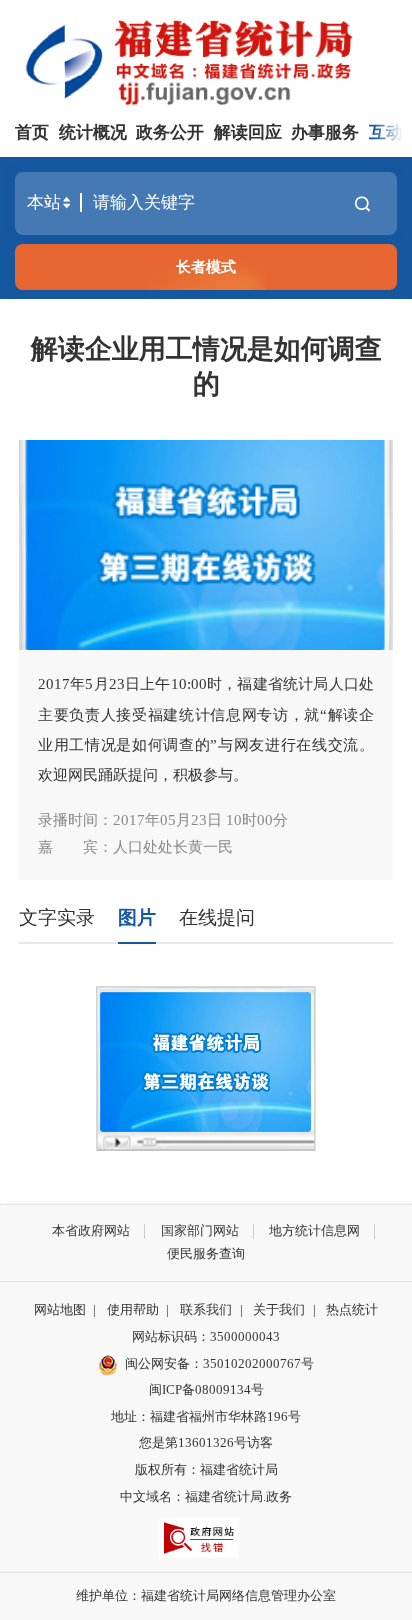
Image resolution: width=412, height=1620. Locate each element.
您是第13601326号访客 (206, 1442)
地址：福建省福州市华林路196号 (206, 1416)
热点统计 (352, 1309)
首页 (32, 132)
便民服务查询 (206, 1253)
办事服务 (325, 132)
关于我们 (279, 1309)
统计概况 (93, 132)
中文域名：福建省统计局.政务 (206, 1496)
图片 (137, 917)
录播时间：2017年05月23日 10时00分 (163, 819)
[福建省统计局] (209, 60)
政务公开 (170, 132)
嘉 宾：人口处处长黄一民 (135, 846)
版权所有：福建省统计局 (206, 1469)
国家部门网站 (200, 1230)
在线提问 (217, 917)
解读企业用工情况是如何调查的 (206, 366)
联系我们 (206, 1309)
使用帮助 (133, 1309)
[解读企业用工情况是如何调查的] (206, 545)
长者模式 (206, 266)
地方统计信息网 (314, 1230)
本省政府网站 (91, 1230)
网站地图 (60, 1309)
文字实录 (57, 917)
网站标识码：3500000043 (206, 1336)
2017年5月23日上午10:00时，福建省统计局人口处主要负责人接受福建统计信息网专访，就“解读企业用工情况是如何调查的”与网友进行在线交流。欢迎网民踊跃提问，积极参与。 (206, 729)
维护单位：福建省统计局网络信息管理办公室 (206, 1595)
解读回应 (248, 132)
